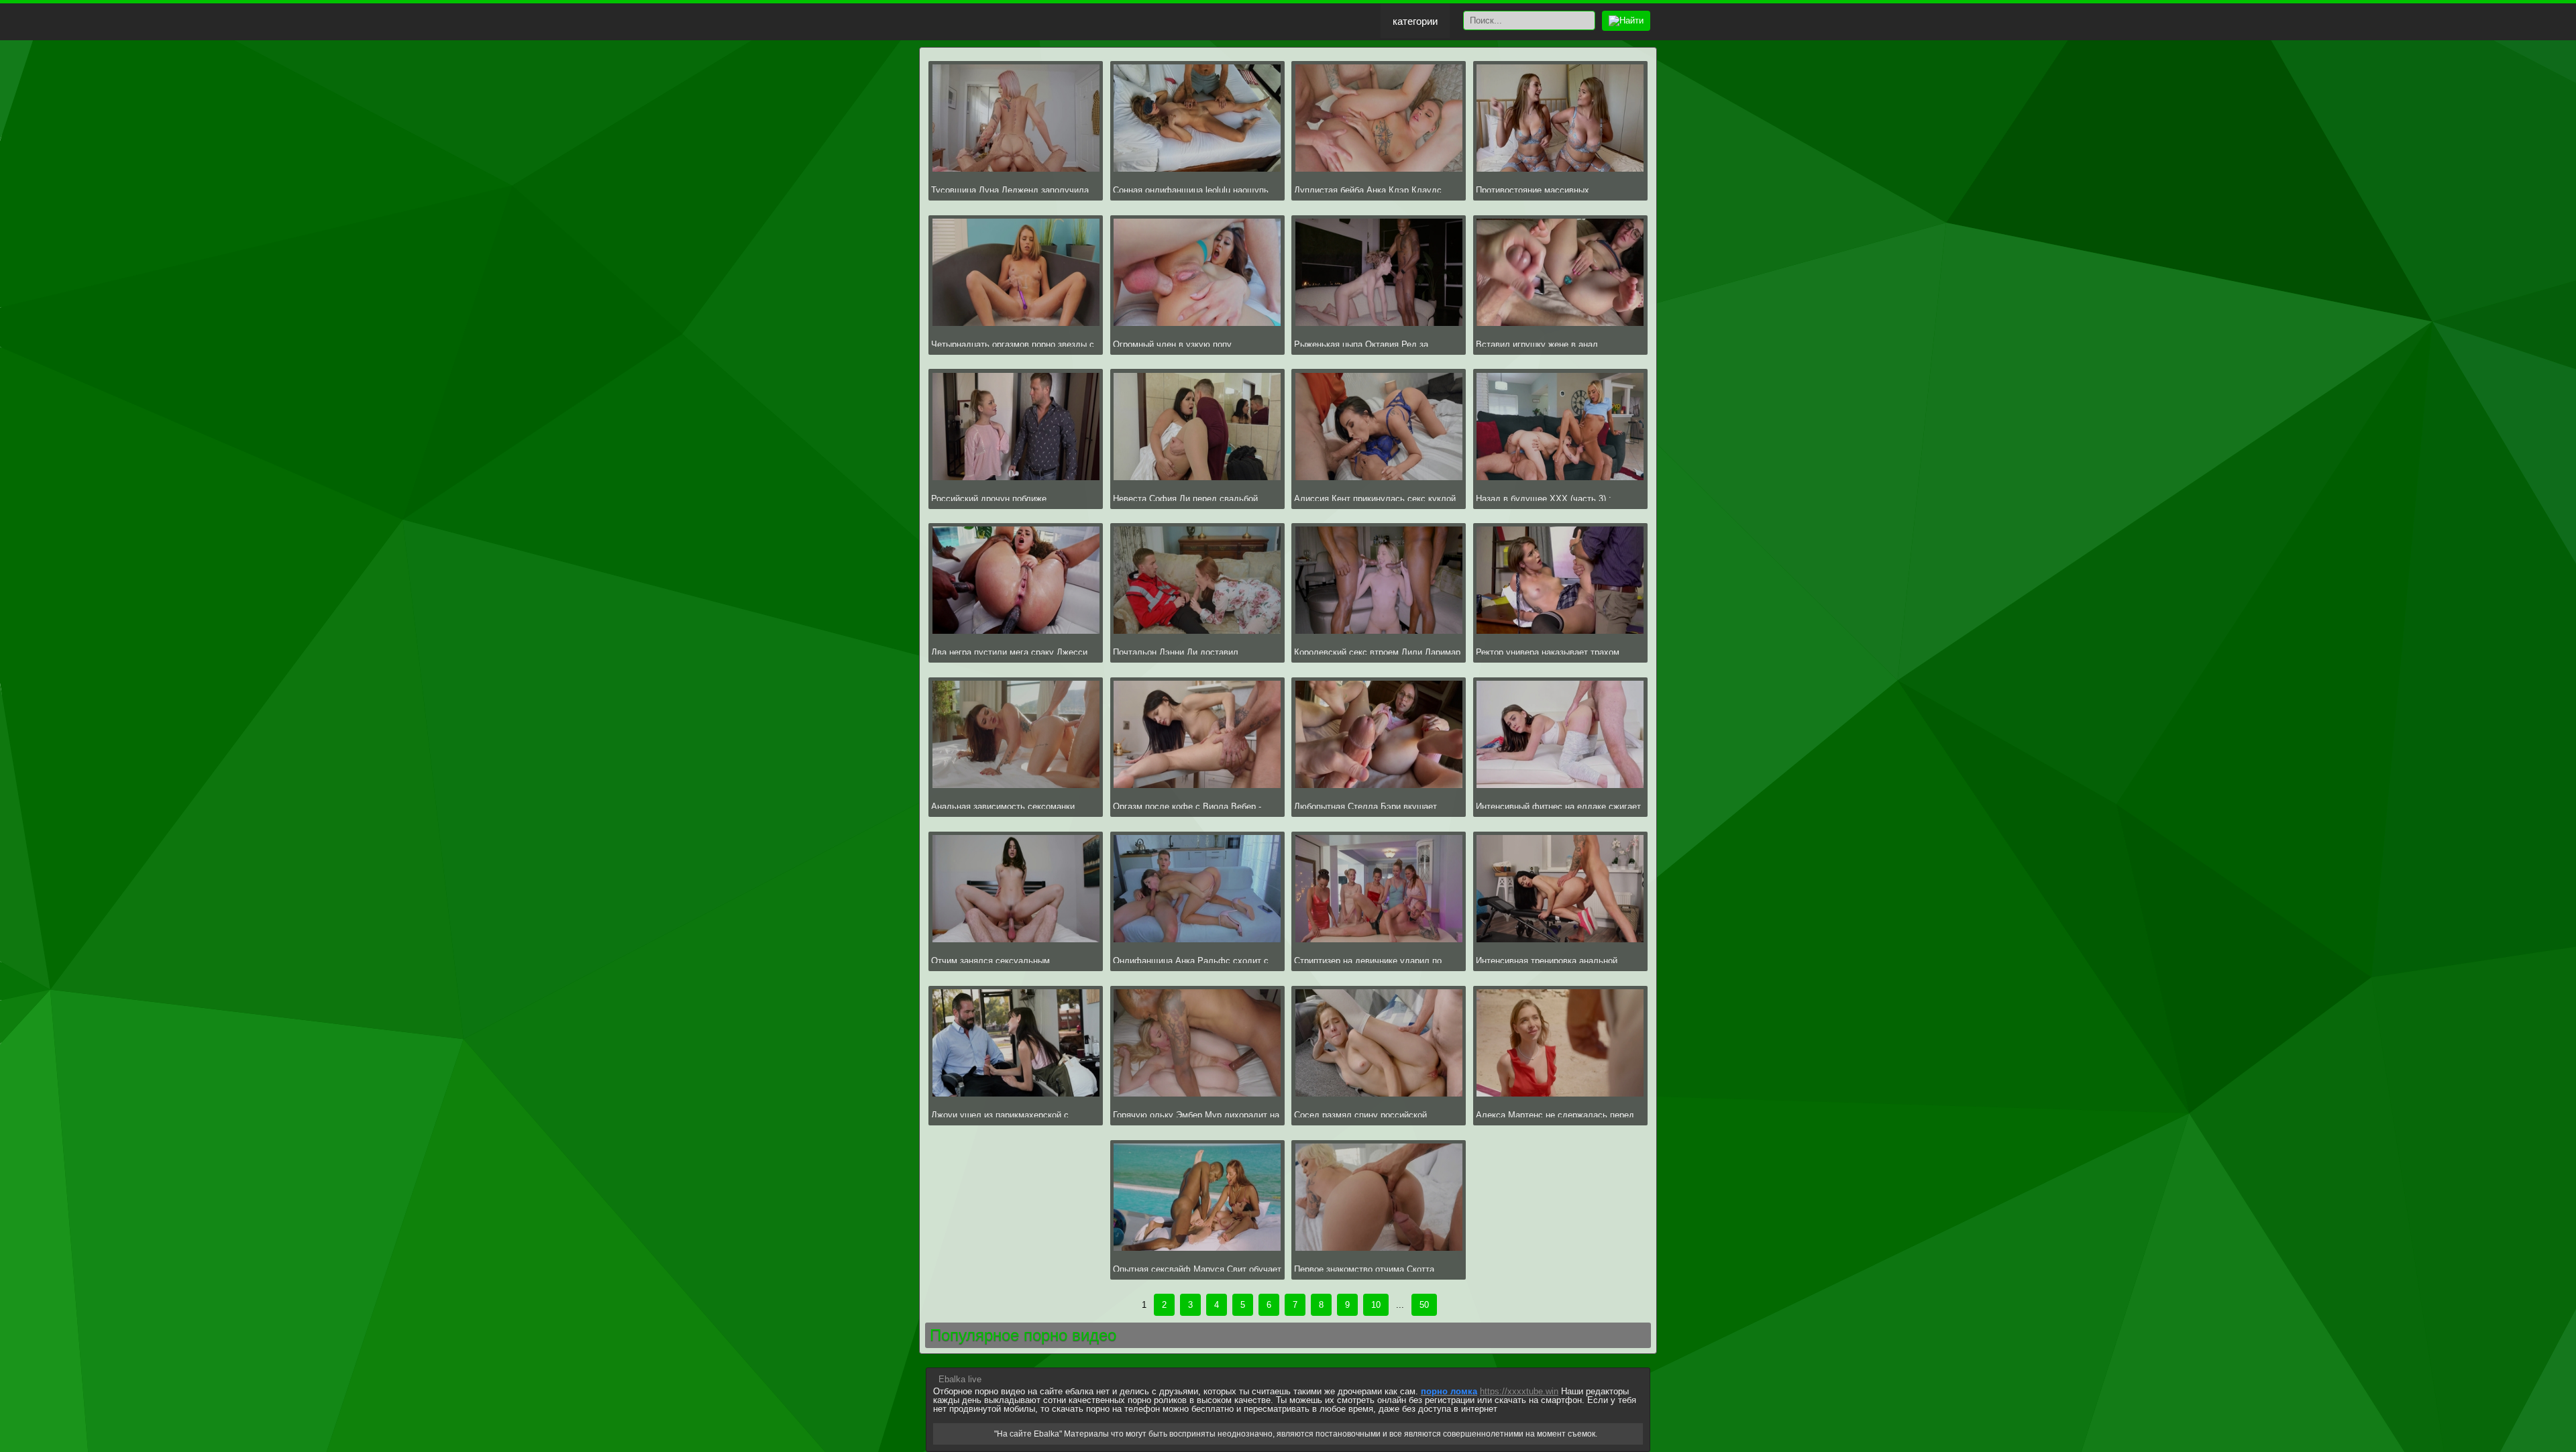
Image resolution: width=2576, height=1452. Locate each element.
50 (1424, 1305)
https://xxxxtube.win (1519, 1391)
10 (1376, 1305)
